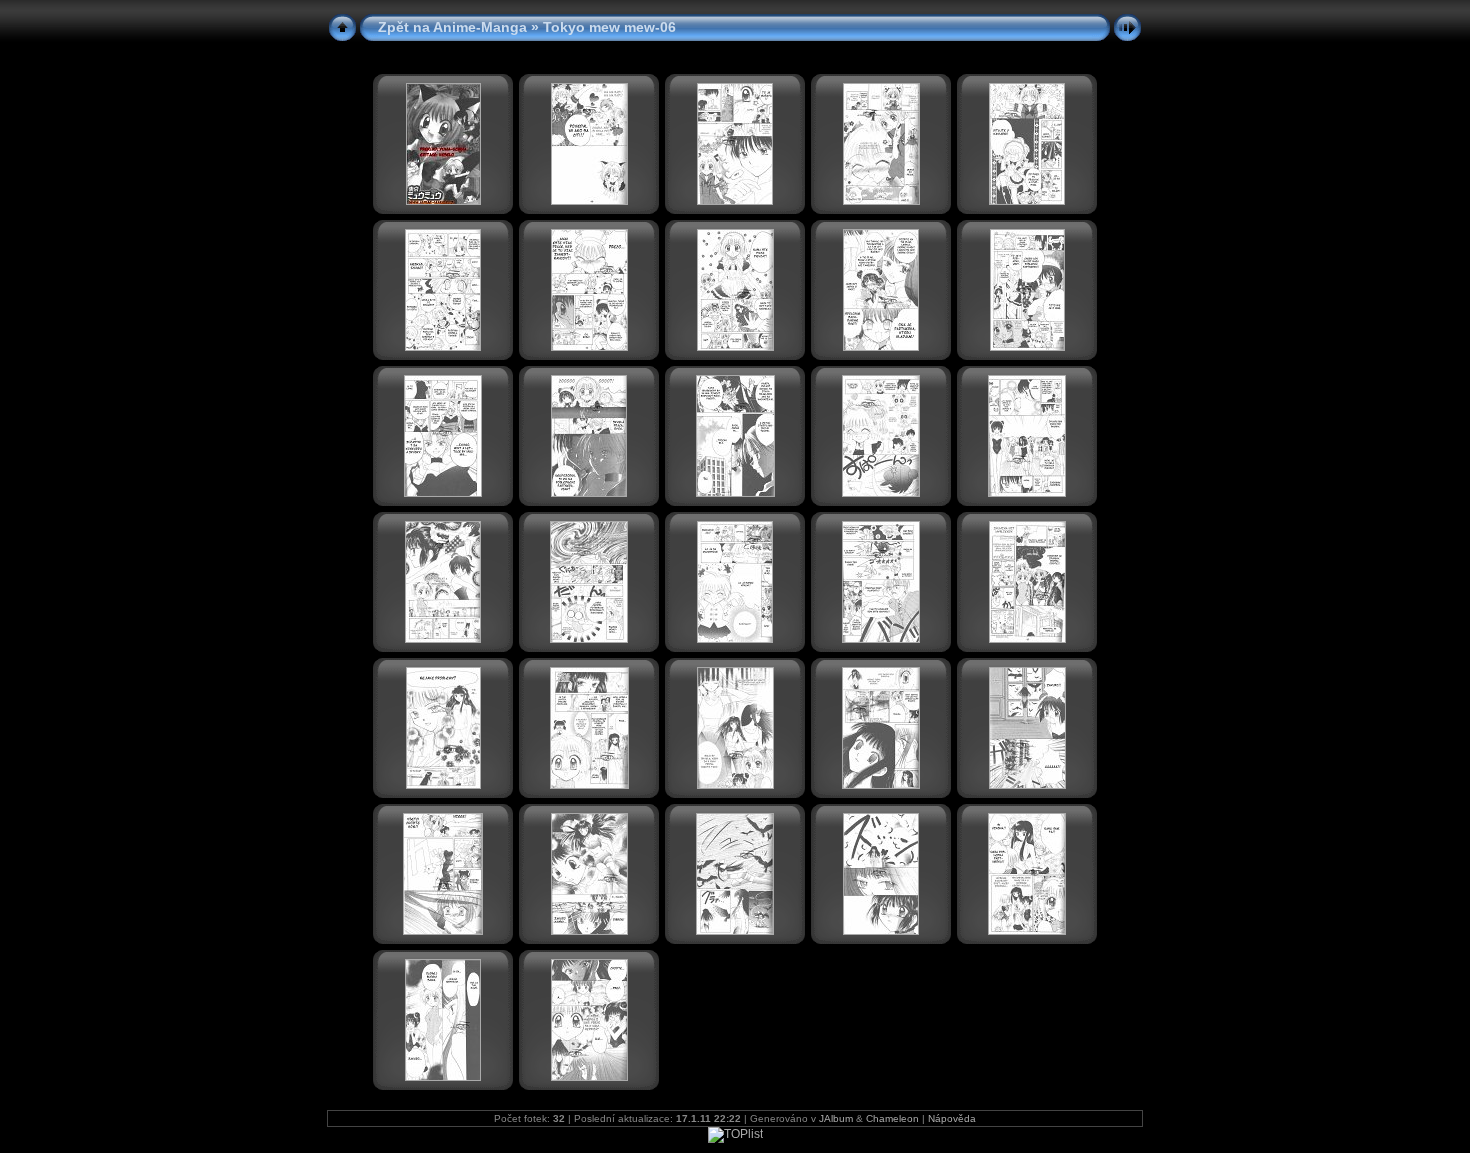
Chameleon (892, 1118)
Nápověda (952, 1118)
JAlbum (836, 1118)
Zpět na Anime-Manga (452, 27)
